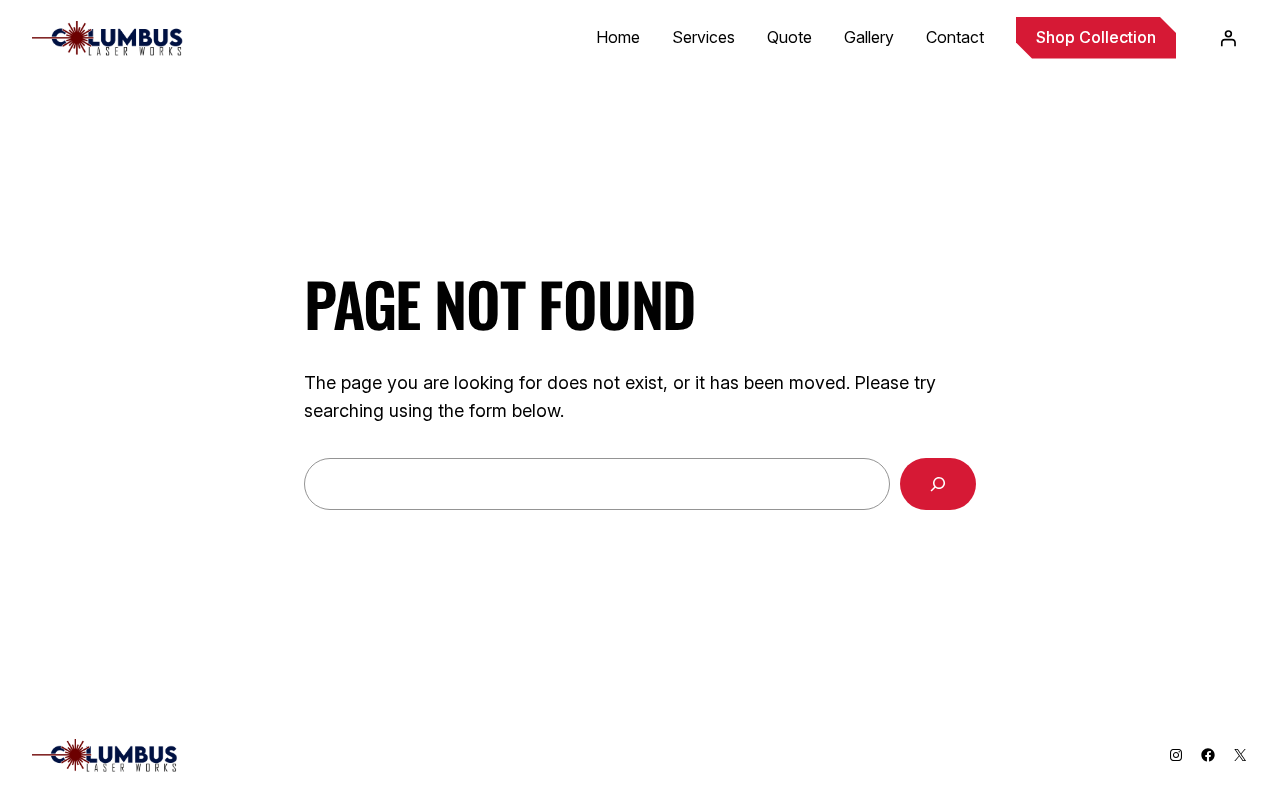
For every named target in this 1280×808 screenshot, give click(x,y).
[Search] (938, 484)
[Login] (1228, 38)
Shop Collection (1096, 37)
